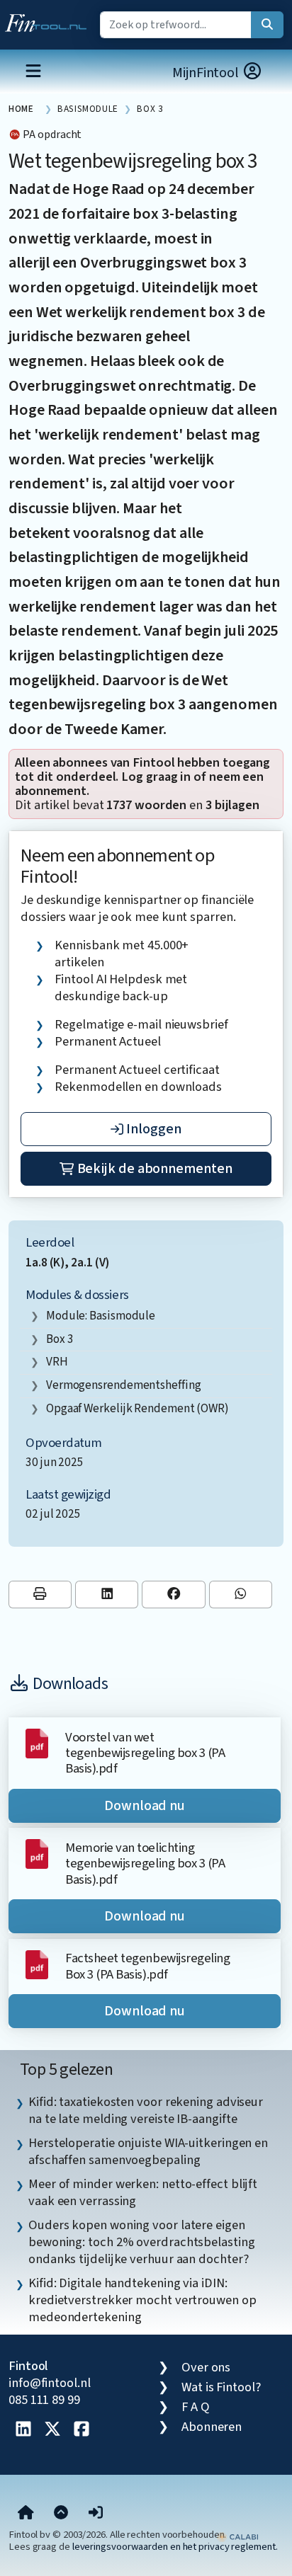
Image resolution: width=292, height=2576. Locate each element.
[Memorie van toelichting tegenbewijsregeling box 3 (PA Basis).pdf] (37, 1853)
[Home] (26, 2513)
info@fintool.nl (50, 2383)
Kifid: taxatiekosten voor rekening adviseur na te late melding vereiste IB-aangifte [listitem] (146, 2110)
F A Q (196, 2407)
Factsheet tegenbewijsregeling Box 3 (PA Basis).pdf (147, 1966)
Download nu (145, 1806)
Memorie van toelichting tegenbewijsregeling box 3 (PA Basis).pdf (145, 1864)
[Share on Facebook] (173, 1595)
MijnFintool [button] (207, 73)
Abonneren (212, 2427)
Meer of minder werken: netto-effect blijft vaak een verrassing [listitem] (143, 2192)
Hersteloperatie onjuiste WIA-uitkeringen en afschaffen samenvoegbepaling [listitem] (148, 2151)
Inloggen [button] (152, 1129)
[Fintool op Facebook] (82, 2430)
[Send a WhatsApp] (241, 1595)
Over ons (206, 2367)
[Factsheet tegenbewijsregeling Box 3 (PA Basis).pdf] (37, 1964)
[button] (96, 2513)
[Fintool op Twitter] (52, 2430)
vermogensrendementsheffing (124, 1385)
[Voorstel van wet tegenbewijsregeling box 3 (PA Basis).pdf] (37, 1742)
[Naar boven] (61, 2513)
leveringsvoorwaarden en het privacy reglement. (175, 2547)
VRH (57, 1362)
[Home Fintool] (49, 20)
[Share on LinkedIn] (107, 1595)
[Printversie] (40, 1595)
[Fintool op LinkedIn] (23, 2430)
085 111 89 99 (44, 2400)
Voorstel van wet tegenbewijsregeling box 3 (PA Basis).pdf (145, 1753)
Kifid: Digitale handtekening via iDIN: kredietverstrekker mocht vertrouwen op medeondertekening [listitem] (142, 2300)
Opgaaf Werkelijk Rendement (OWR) (137, 1408)
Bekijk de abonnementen (153, 1169)
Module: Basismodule (101, 1316)
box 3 (60, 1339)
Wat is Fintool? (221, 2387)
